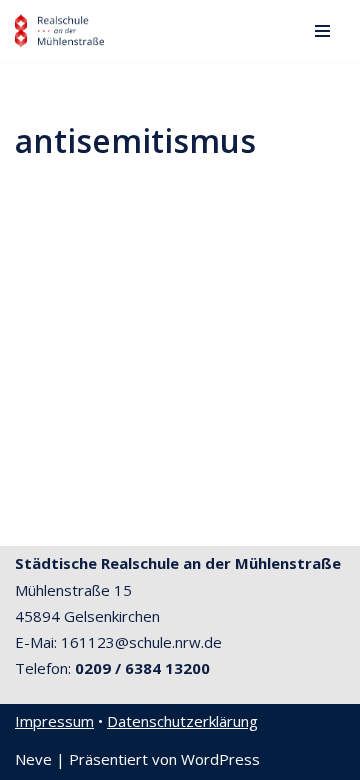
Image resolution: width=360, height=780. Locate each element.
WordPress (220, 759)
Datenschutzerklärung (182, 721)
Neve (33, 759)
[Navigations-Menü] (322, 31)
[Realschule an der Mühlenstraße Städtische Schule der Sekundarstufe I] (59, 31)
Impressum (54, 721)
